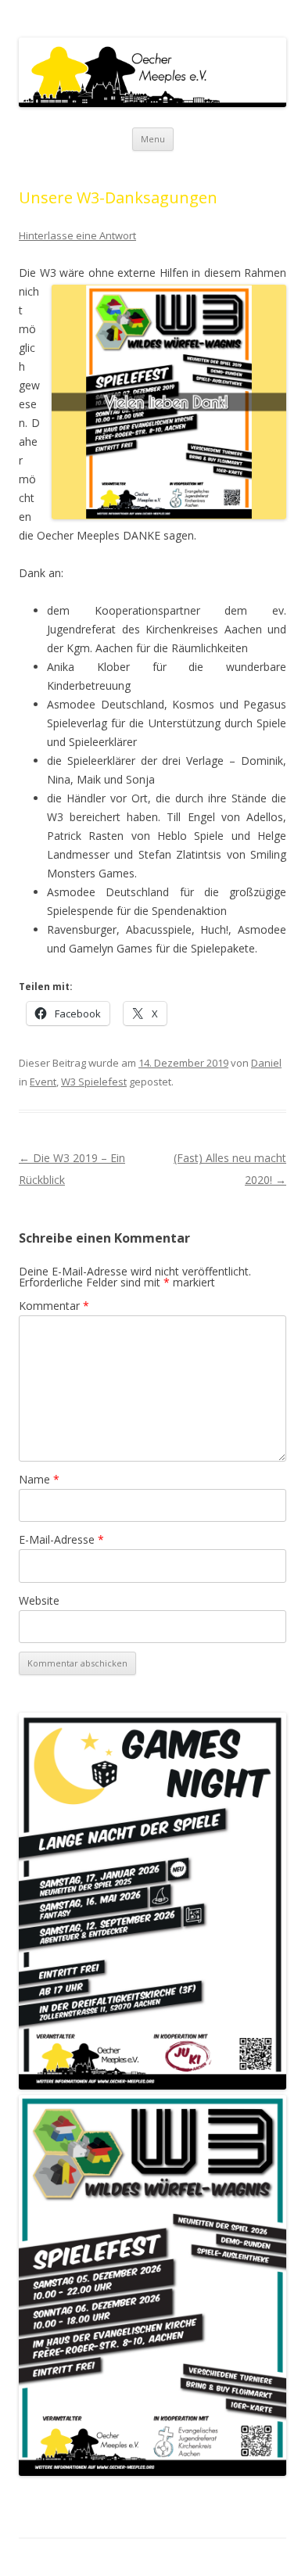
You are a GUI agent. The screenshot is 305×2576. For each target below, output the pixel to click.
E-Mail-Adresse (61, 1539)
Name (39, 1479)
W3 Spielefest (94, 1082)
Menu (153, 139)
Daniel (266, 1063)
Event (43, 1082)
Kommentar (54, 1306)
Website (39, 1600)
